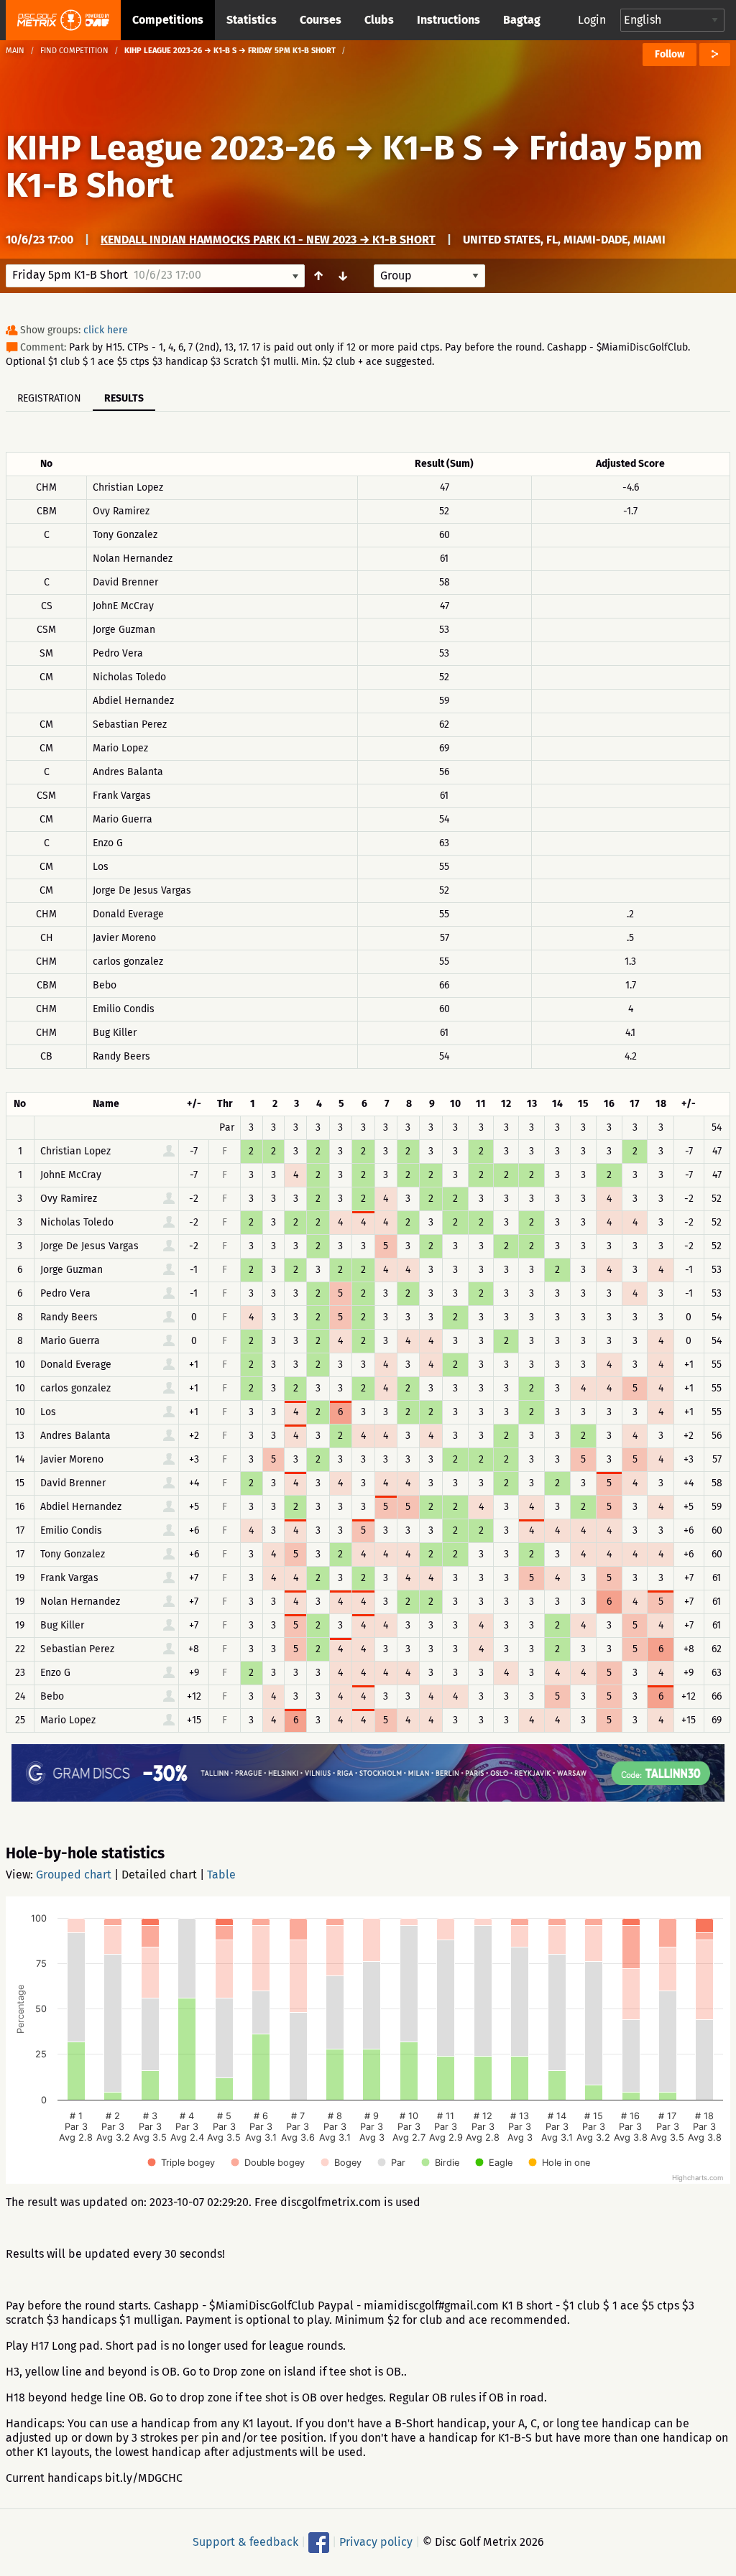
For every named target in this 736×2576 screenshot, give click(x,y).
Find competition (74, 51)
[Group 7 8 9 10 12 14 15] (429, 276)
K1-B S (432, 148)
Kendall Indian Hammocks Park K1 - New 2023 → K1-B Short (268, 240)
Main (15, 51)
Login (592, 20)
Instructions (448, 20)
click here (106, 330)
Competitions (168, 20)
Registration (49, 398)
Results (124, 398)
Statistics (252, 20)
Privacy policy (376, 2542)
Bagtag (522, 20)
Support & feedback (245, 2542)
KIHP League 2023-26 (171, 148)
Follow (670, 54)
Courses (321, 20)
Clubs (379, 20)
